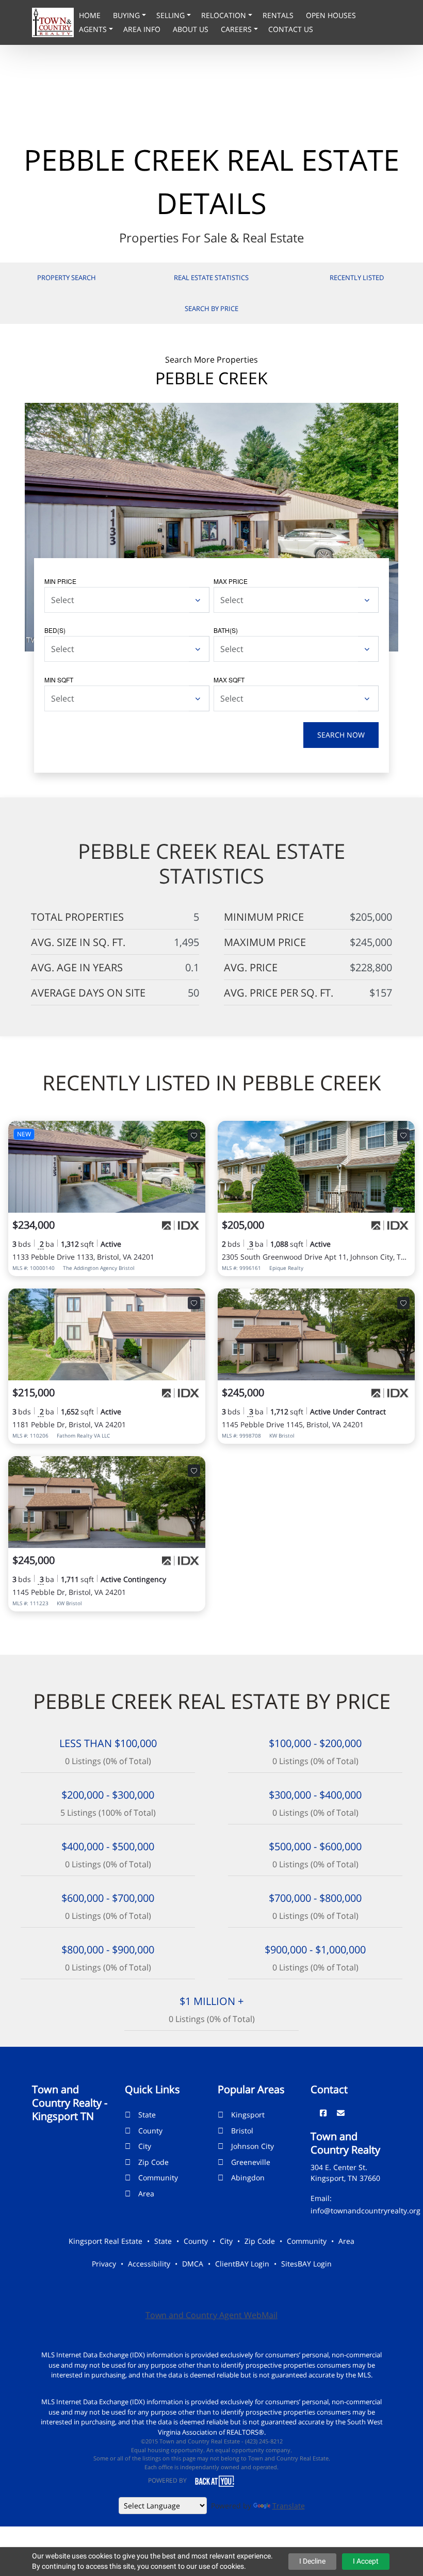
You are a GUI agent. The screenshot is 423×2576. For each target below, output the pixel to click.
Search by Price (211, 308)
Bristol (242, 2131)
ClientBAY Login (242, 2264)
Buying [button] (127, 15)
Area (146, 2194)
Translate (289, 2506)
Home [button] (91, 15)
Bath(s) (226, 630)
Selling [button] (172, 15)
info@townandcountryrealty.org (365, 2211)
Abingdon (248, 2178)
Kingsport (248, 2115)
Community (158, 2178)
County (150, 2131)
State (147, 2115)
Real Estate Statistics (211, 278)
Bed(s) (55, 630)
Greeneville (251, 2162)
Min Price (60, 581)
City (145, 2146)
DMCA (193, 2264)
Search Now (341, 735)
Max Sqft (229, 680)
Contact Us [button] (291, 29)
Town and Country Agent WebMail (211, 2315)
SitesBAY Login (306, 2264)
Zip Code (153, 2162)
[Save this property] (194, 1135)
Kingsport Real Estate (105, 2241)
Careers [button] (237, 29)
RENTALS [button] (279, 15)
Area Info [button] (143, 29)
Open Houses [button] (331, 15)
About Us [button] (192, 29)
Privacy (104, 2264)
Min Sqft (59, 680)
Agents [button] (94, 29)
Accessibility (149, 2264)
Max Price (231, 581)
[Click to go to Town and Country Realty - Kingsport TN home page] (53, 22)
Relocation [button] (225, 15)
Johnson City (253, 2146)
